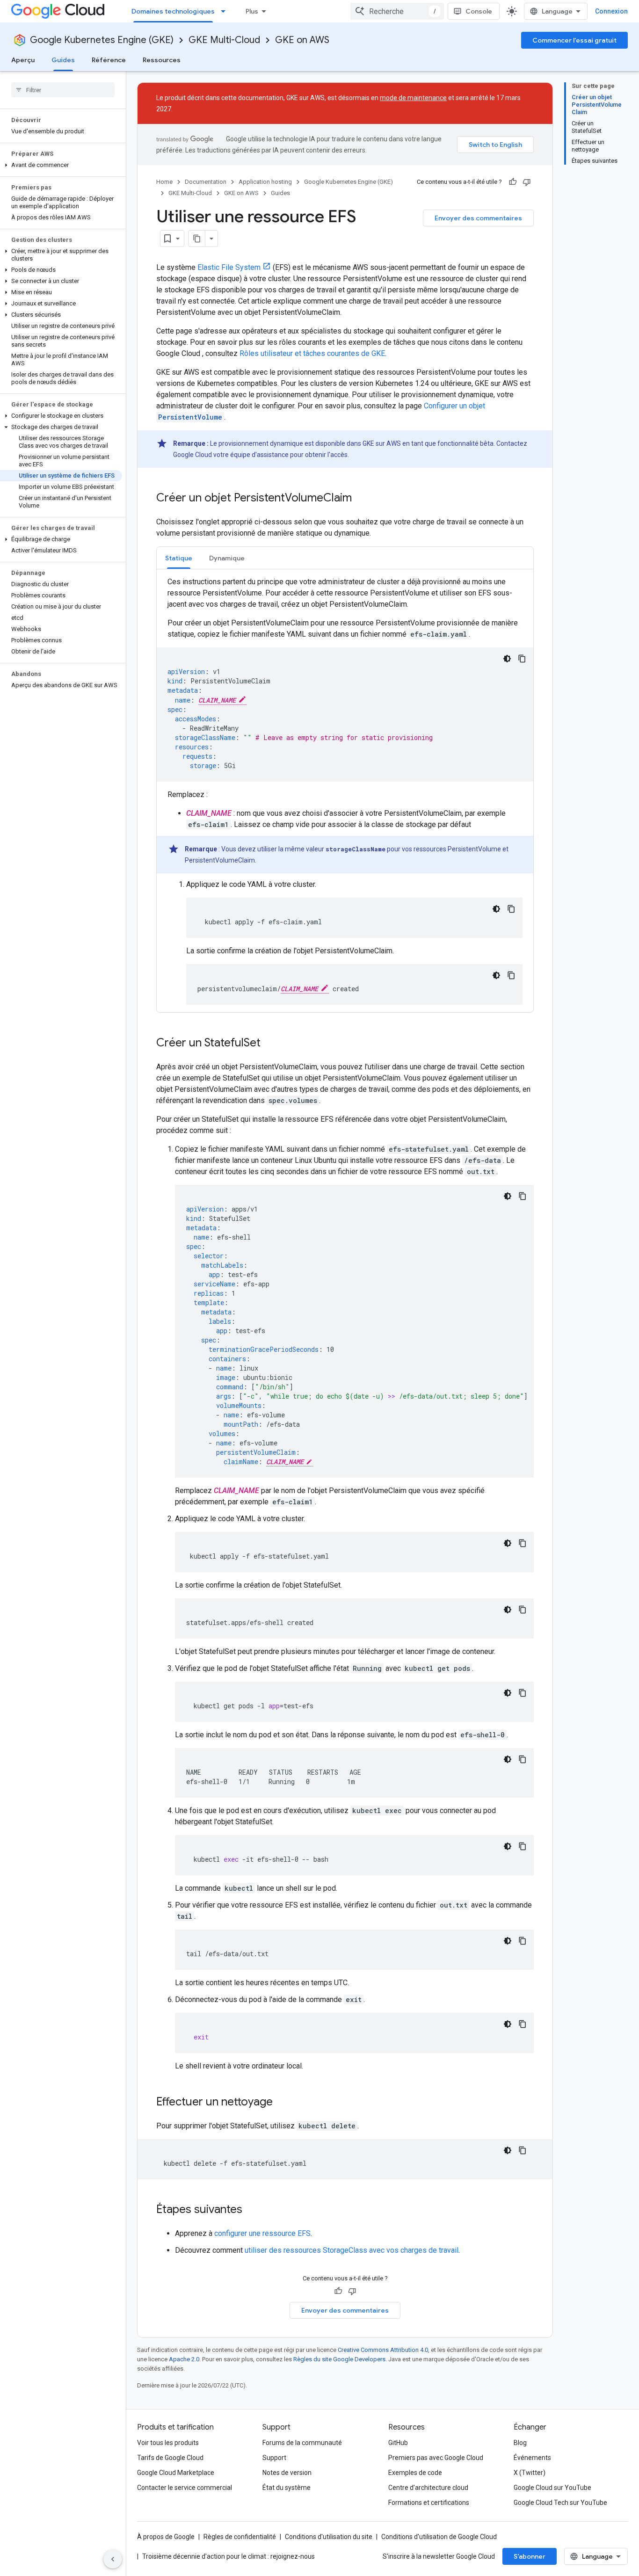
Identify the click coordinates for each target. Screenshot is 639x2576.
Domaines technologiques (173, 11)
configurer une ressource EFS (262, 2233)
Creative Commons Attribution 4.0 (383, 2350)
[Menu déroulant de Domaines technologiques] (226, 11)
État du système (287, 2488)
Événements (532, 2458)
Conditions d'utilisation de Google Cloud (439, 2537)
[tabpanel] (345, 791)
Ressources (162, 60)
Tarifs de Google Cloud (170, 2458)
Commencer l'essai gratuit (574, 40)
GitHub (398, 2443)
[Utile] (513, 182)
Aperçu (23, 60)
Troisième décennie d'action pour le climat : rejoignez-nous (229, 2556)
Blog (520, 2443)
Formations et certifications (429, 2503)
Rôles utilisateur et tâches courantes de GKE (312, 353)
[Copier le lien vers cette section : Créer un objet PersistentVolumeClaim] (361, 499)
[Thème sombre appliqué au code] (507, 659)
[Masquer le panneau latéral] (113, 2559)
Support (274, 2458)
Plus (252, 11)
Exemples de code (415, 2473)
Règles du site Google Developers (339, 2359)
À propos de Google (166, 2537)
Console (479, 11)
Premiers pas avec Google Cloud (436, 2458)
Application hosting (265, 182)
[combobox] (397, 11)
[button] (61, 165)
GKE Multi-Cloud (224, 40)
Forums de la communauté (302, 2443)
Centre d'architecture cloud (428, 2488)
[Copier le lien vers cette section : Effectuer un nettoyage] (282, 2103)
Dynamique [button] (227, 558)
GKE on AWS (302, 40)
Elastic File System (229, 267)
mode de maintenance (413, 98)
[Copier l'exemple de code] (522, 659)
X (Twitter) (530, 2473)
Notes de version (287, 2473)
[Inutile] (527, 182)
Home (164, 182)
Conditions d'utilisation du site (329, 2537)
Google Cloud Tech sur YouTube (560, 2503)
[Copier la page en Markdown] (197, 239)
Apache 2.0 (184, 2359)
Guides (63, 60)
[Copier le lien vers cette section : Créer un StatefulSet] (270, 1044)
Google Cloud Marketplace (176, 2473)
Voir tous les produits (168, 2443)
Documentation (206, 182)
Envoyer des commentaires (478, 218)
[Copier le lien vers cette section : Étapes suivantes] (252, 2210)
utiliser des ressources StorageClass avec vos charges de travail (352, 2250)
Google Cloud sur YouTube (552, 2488)
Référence (109, 60)
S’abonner (530, 2556)
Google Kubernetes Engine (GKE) (102, 40)
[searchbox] (63, 90)
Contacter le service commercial (185, 2488)
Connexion (611, 11)
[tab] (179, 558)
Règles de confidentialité (240, 2537)
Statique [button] (179, 558)
